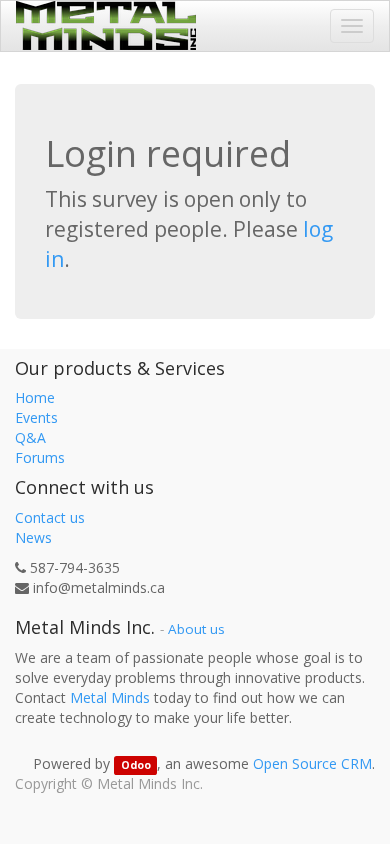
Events (36, 417)
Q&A (30, 437)
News (33, 537)
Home (35, 397)
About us (196, 629)
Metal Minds (110, 697)
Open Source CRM (312, 763)
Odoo (136, 765)
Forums (40, 457)
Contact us (50, 517)
